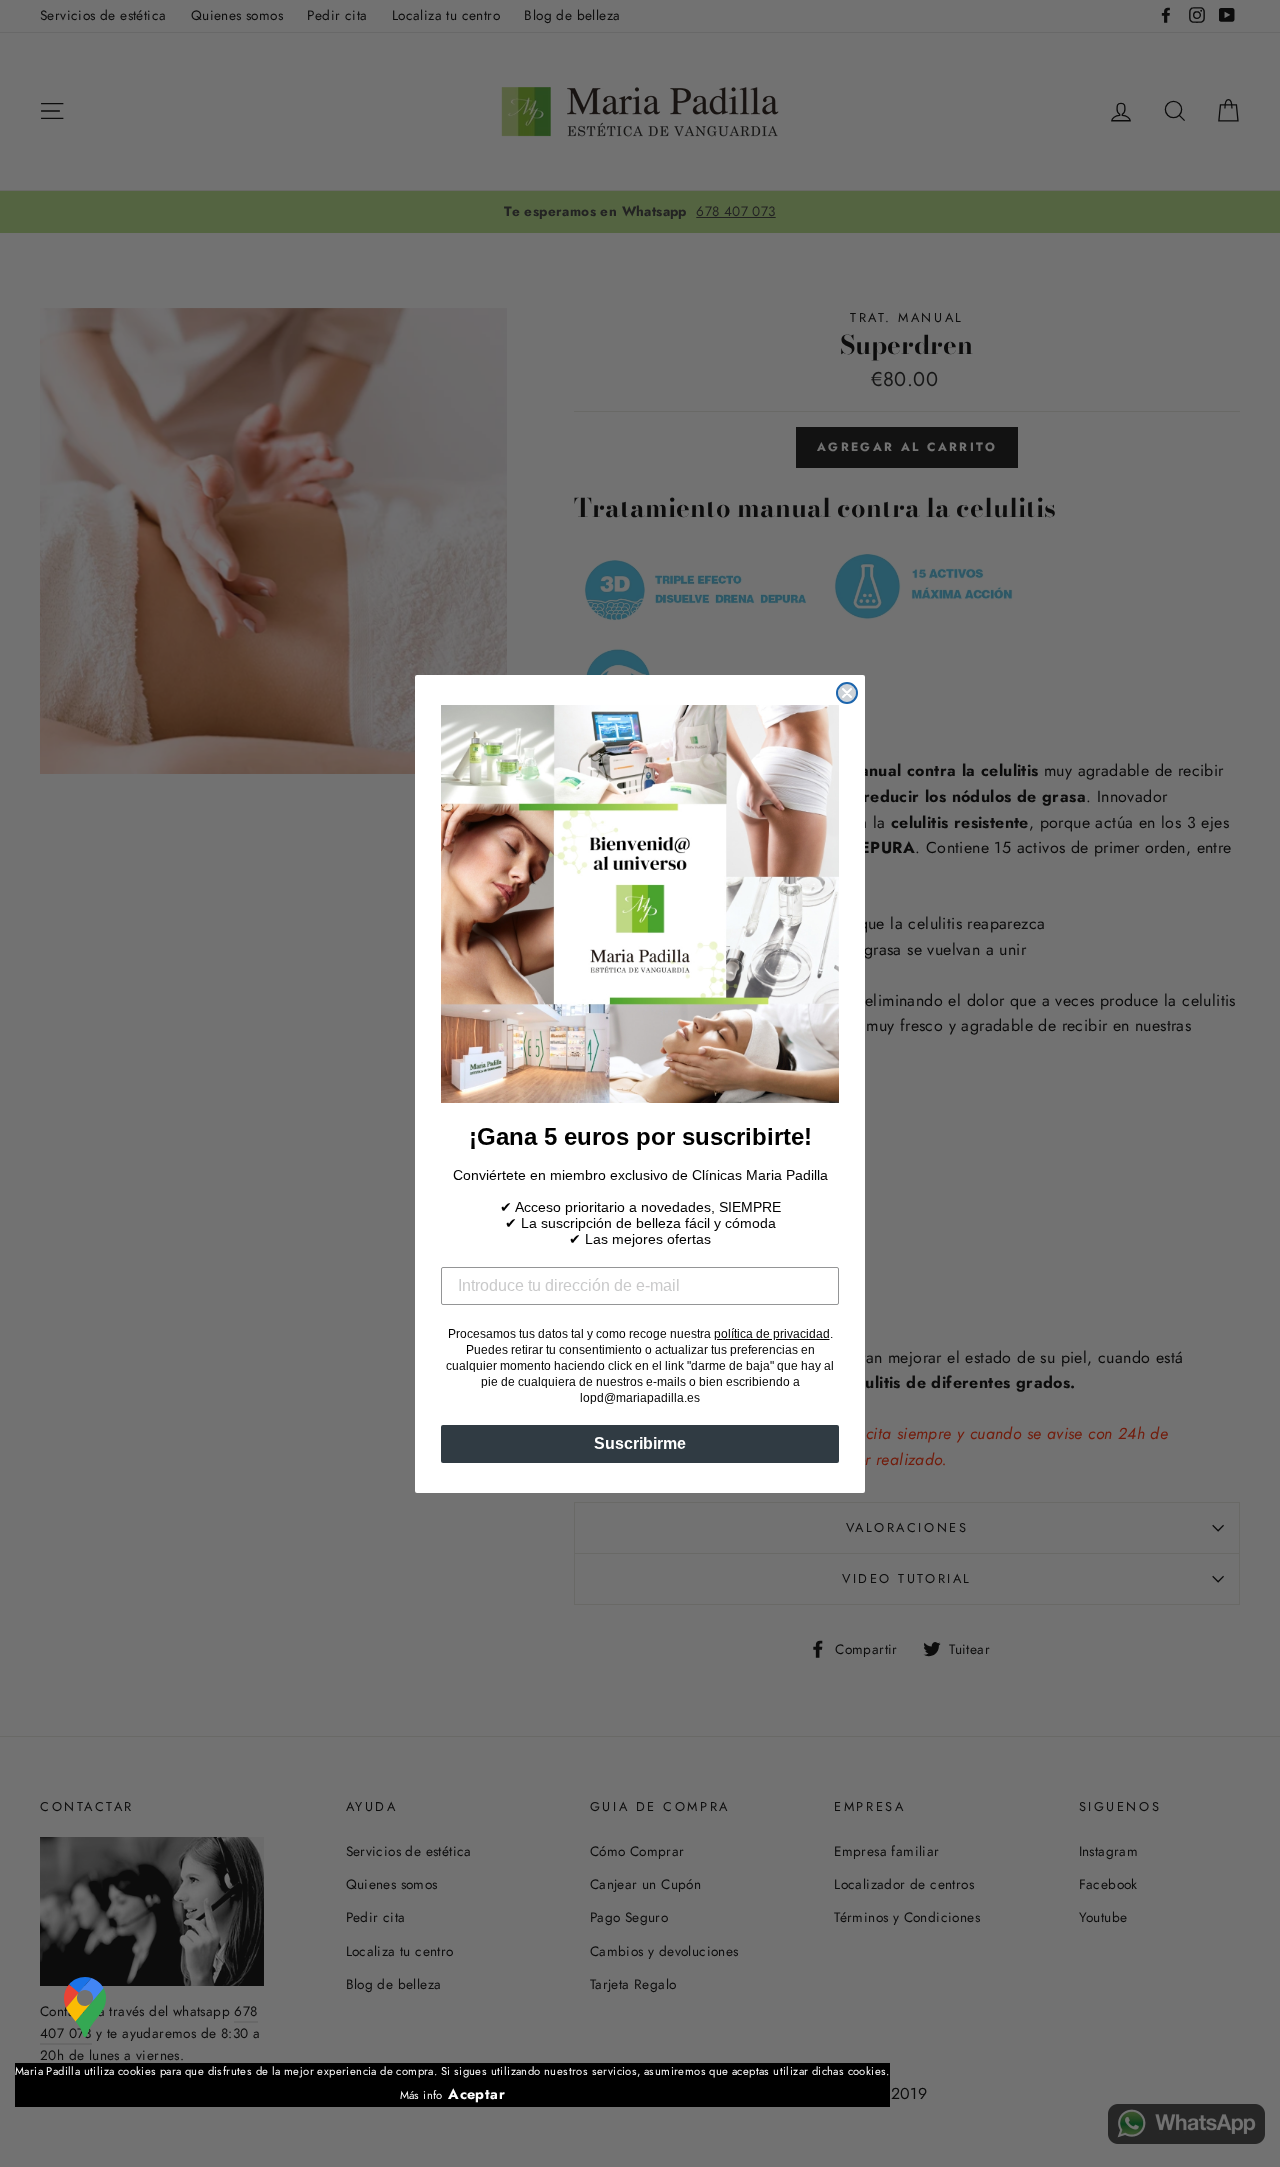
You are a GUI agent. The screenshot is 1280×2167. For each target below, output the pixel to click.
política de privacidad (772, 1334)
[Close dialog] (847, 693)
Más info (421, 2095)
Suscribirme (640, 1443)
